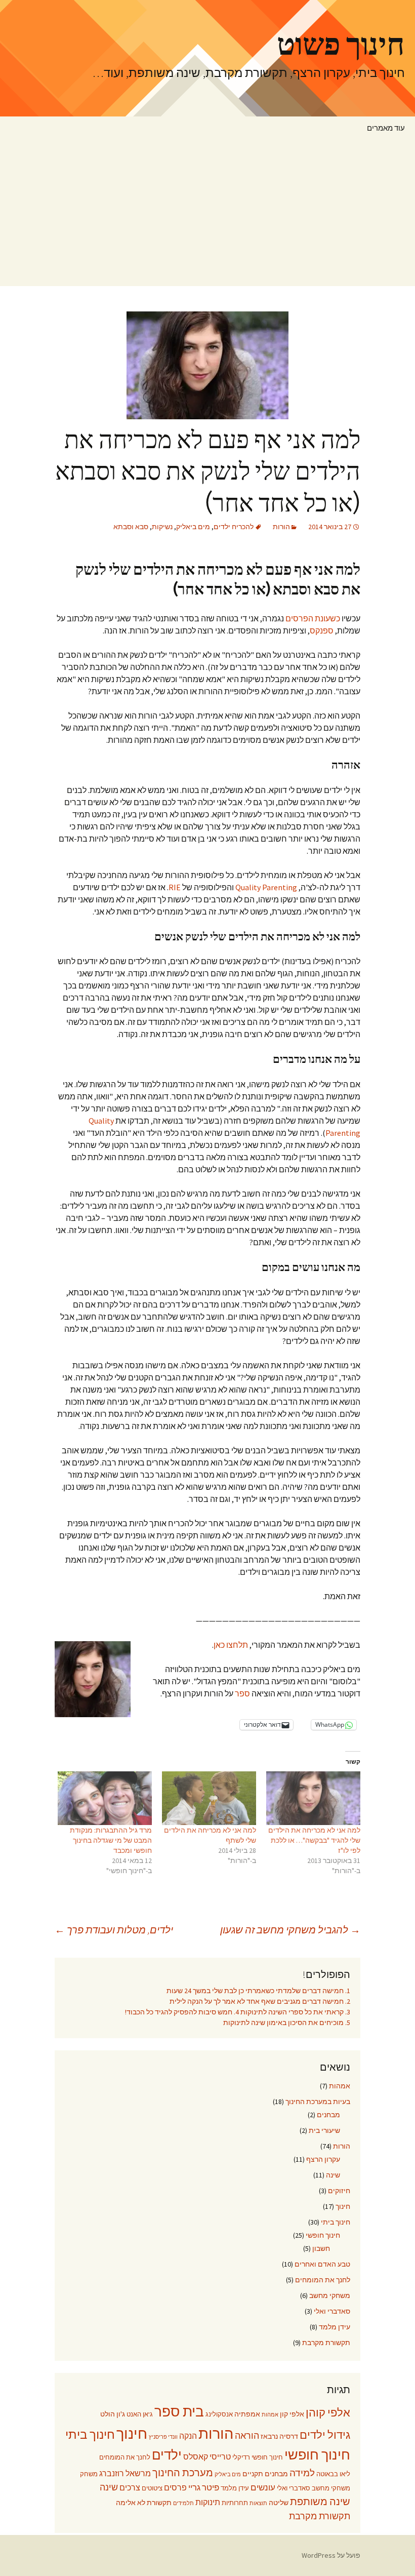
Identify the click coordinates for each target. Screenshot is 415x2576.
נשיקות (162, 527)
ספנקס (322, 630)
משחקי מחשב (330, 2295)
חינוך (343, 2206)
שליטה (279, 2503)
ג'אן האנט (140, 2414)
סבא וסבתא (131, 527)
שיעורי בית (324, 2130)
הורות (281, 527)
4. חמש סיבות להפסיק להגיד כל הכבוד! (182, 2012)
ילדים (167, 2455)
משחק (89, 2474)
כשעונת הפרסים (313, 618)
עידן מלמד (335, 2327)
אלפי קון (292, 2414)
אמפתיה (247, 2414)
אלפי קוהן (328, 2412)
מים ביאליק (193, 527)
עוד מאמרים (386, 128)
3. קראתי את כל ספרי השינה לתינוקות (295, 2012)
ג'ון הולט (113, 2414)
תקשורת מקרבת (326, 2343)
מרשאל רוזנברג (125, 2473)
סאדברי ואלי (332, 2311)
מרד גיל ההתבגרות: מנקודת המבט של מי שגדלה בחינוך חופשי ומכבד (111, 1840)
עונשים (263, 2488)
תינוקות (208, 2502)
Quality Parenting (266, 887)
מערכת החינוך (183, 2473)
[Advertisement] (207, 215)
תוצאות (258, 2503)
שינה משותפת (320, 2502)
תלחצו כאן (231, 1645)
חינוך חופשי (323, 2235)
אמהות (340, 2086)
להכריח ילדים (234, 527)
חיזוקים (339, 2191)
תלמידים (183, 2503)
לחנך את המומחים (323, 2280)
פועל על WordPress (331, 2555)
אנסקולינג (219, 2414)
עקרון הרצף (323, 2159)
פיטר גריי (204, 2488)
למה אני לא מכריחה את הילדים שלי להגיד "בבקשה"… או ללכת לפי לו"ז (314, 1840)
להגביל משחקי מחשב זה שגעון (290, 1930)
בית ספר (179, 2411)
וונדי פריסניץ (163, 2437)
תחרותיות (235, 2503)
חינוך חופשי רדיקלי (258, 2457)
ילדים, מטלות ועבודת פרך (114, 1930)
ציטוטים (152, 2488)
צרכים (130, 2488)
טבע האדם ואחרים (322, 2264)
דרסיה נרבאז (279, 2436)
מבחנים (328, 2115)
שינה (333, 2175)
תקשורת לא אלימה (144, 2503)
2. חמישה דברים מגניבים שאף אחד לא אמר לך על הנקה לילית (260, 2001)
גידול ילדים (325, 2435)
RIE (175, 887)
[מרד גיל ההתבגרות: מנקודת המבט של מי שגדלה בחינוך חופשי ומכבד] (105, 1798)
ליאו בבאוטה (333, 2474)
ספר (242, 1693)
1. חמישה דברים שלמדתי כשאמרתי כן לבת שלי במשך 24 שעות (258, 1991)
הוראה (247, 2436)
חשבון (321, 2248)
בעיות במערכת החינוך (318, 2102)
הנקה (188, 2436)
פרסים (175, 2488)
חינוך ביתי (336, 2222)
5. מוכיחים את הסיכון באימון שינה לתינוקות (287, 2023)
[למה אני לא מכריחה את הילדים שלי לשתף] (209, 1798)
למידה (302, 2473)
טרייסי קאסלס (207, 2457)
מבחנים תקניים (265, 2474)
